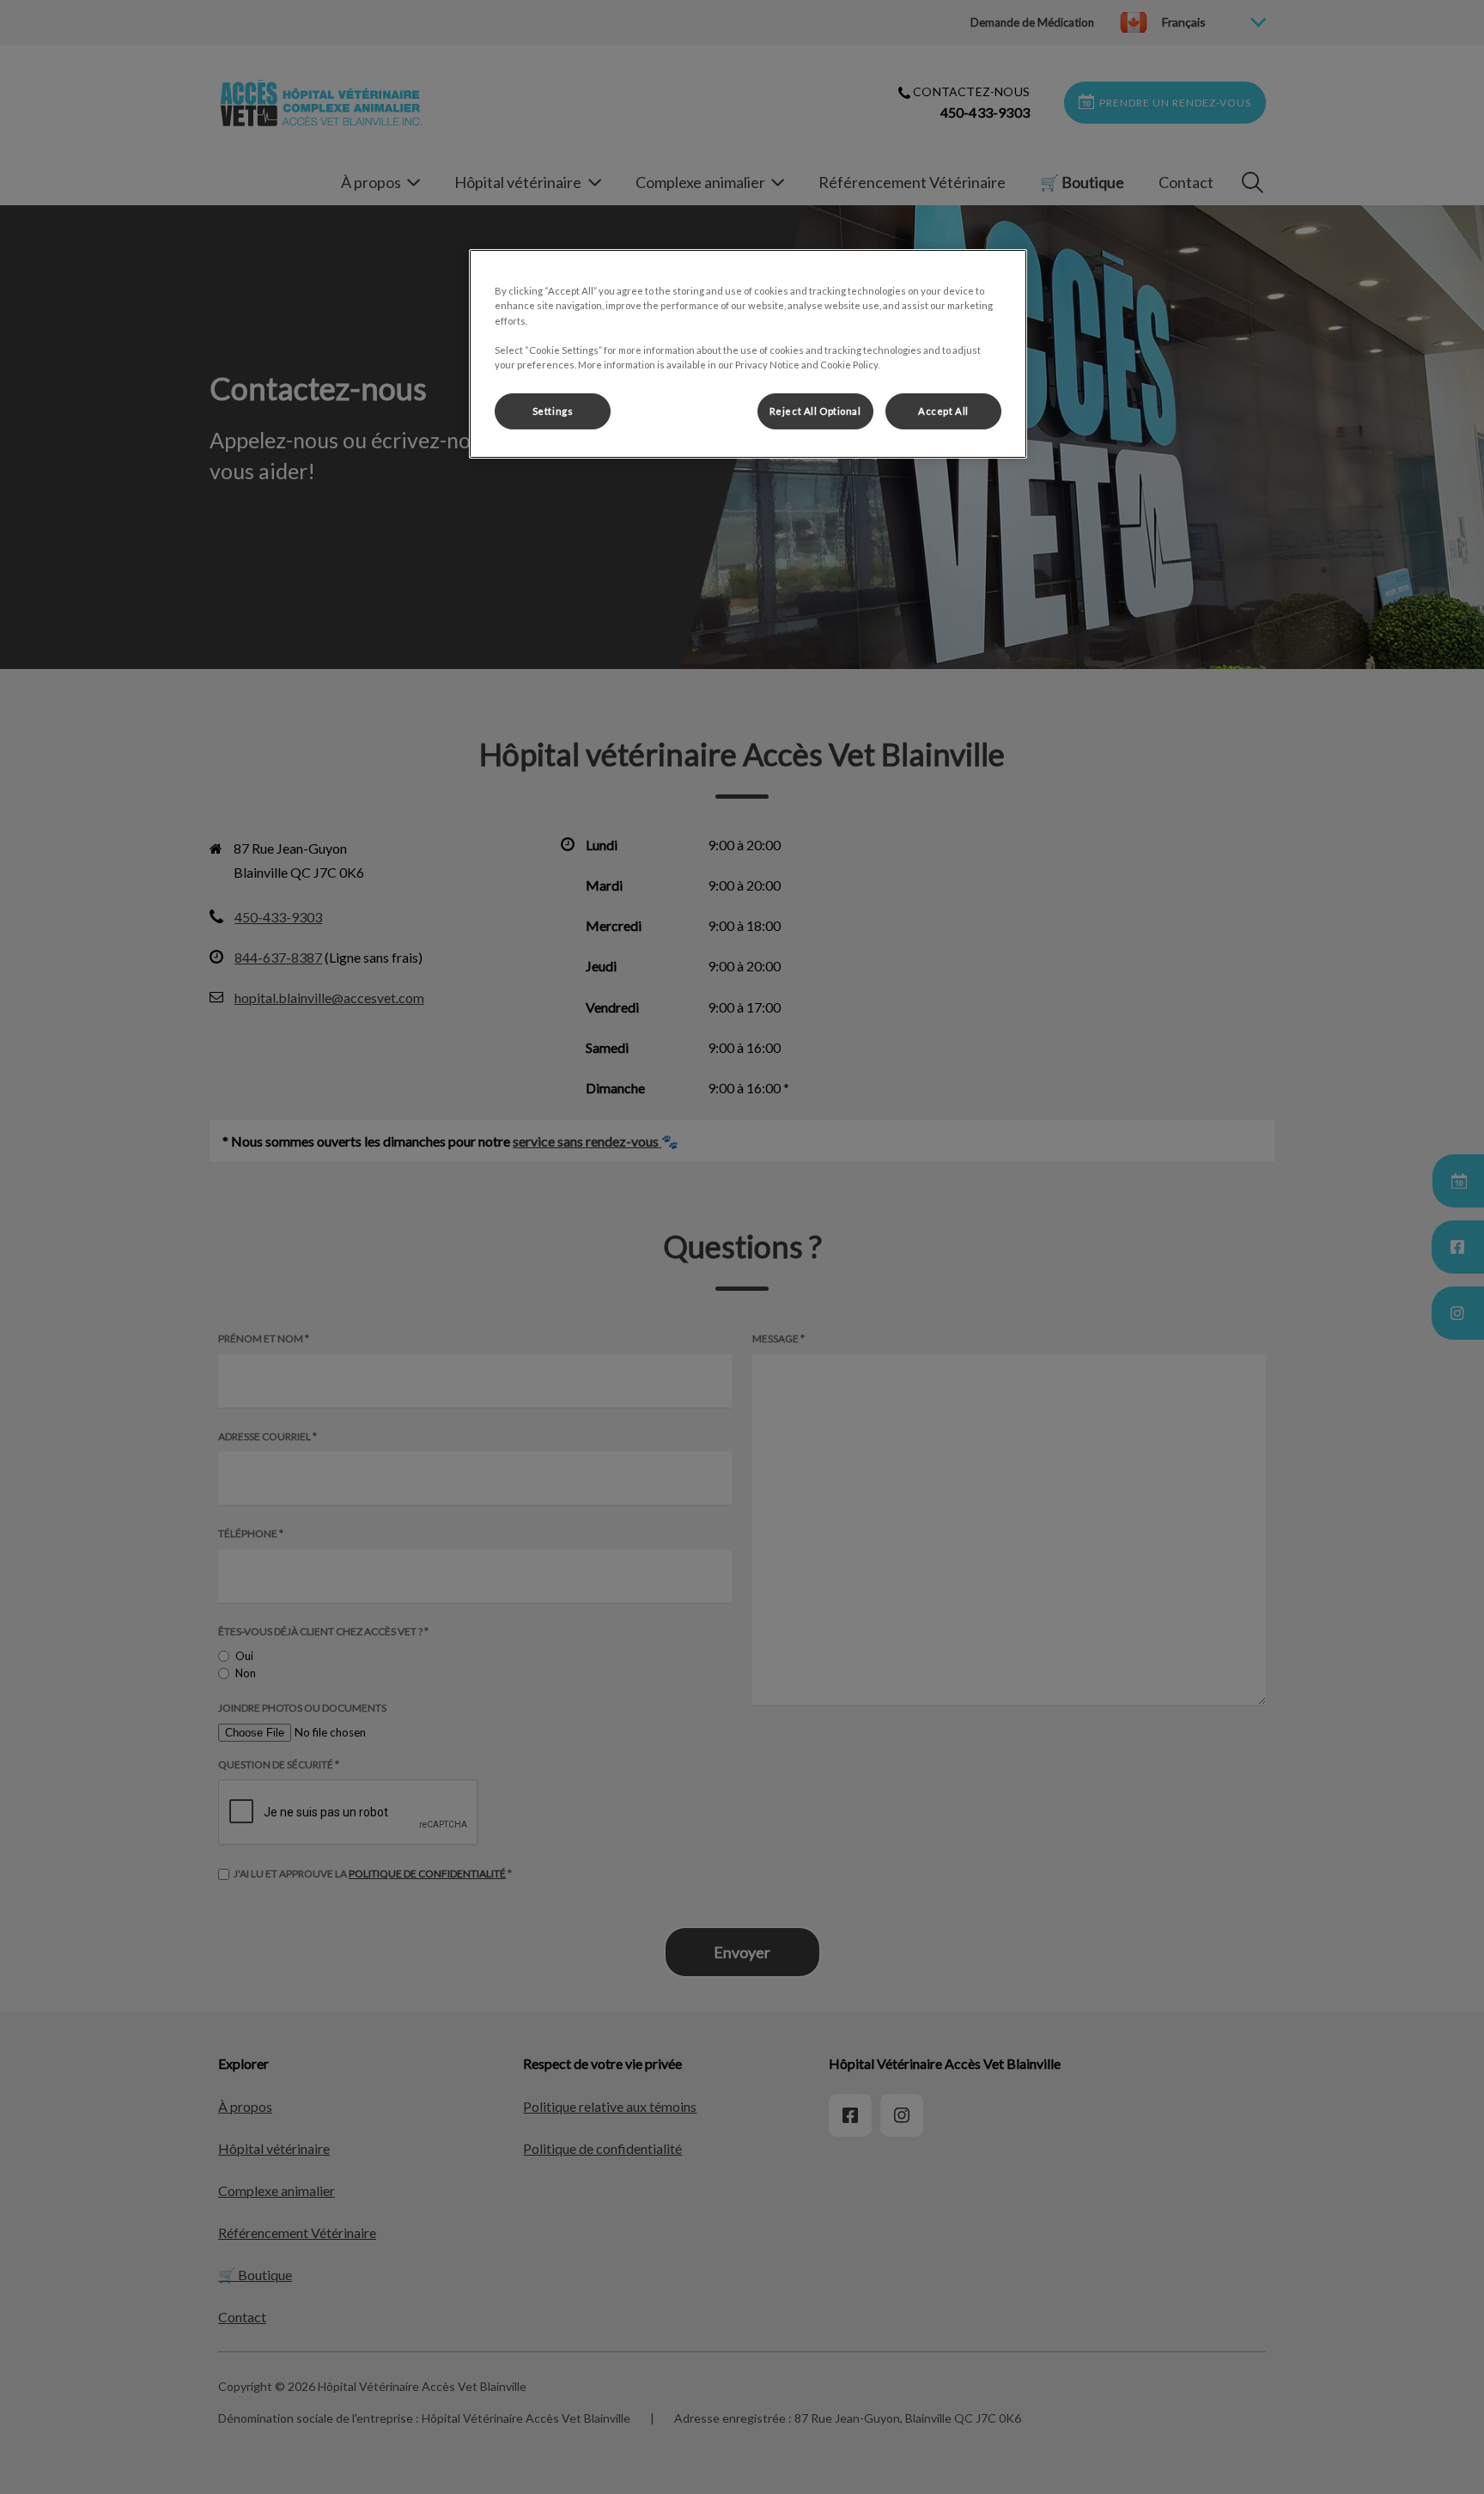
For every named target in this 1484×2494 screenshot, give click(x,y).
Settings (553, 411)
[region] (748, 353)
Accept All (943, 411)
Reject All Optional (815, 411)
